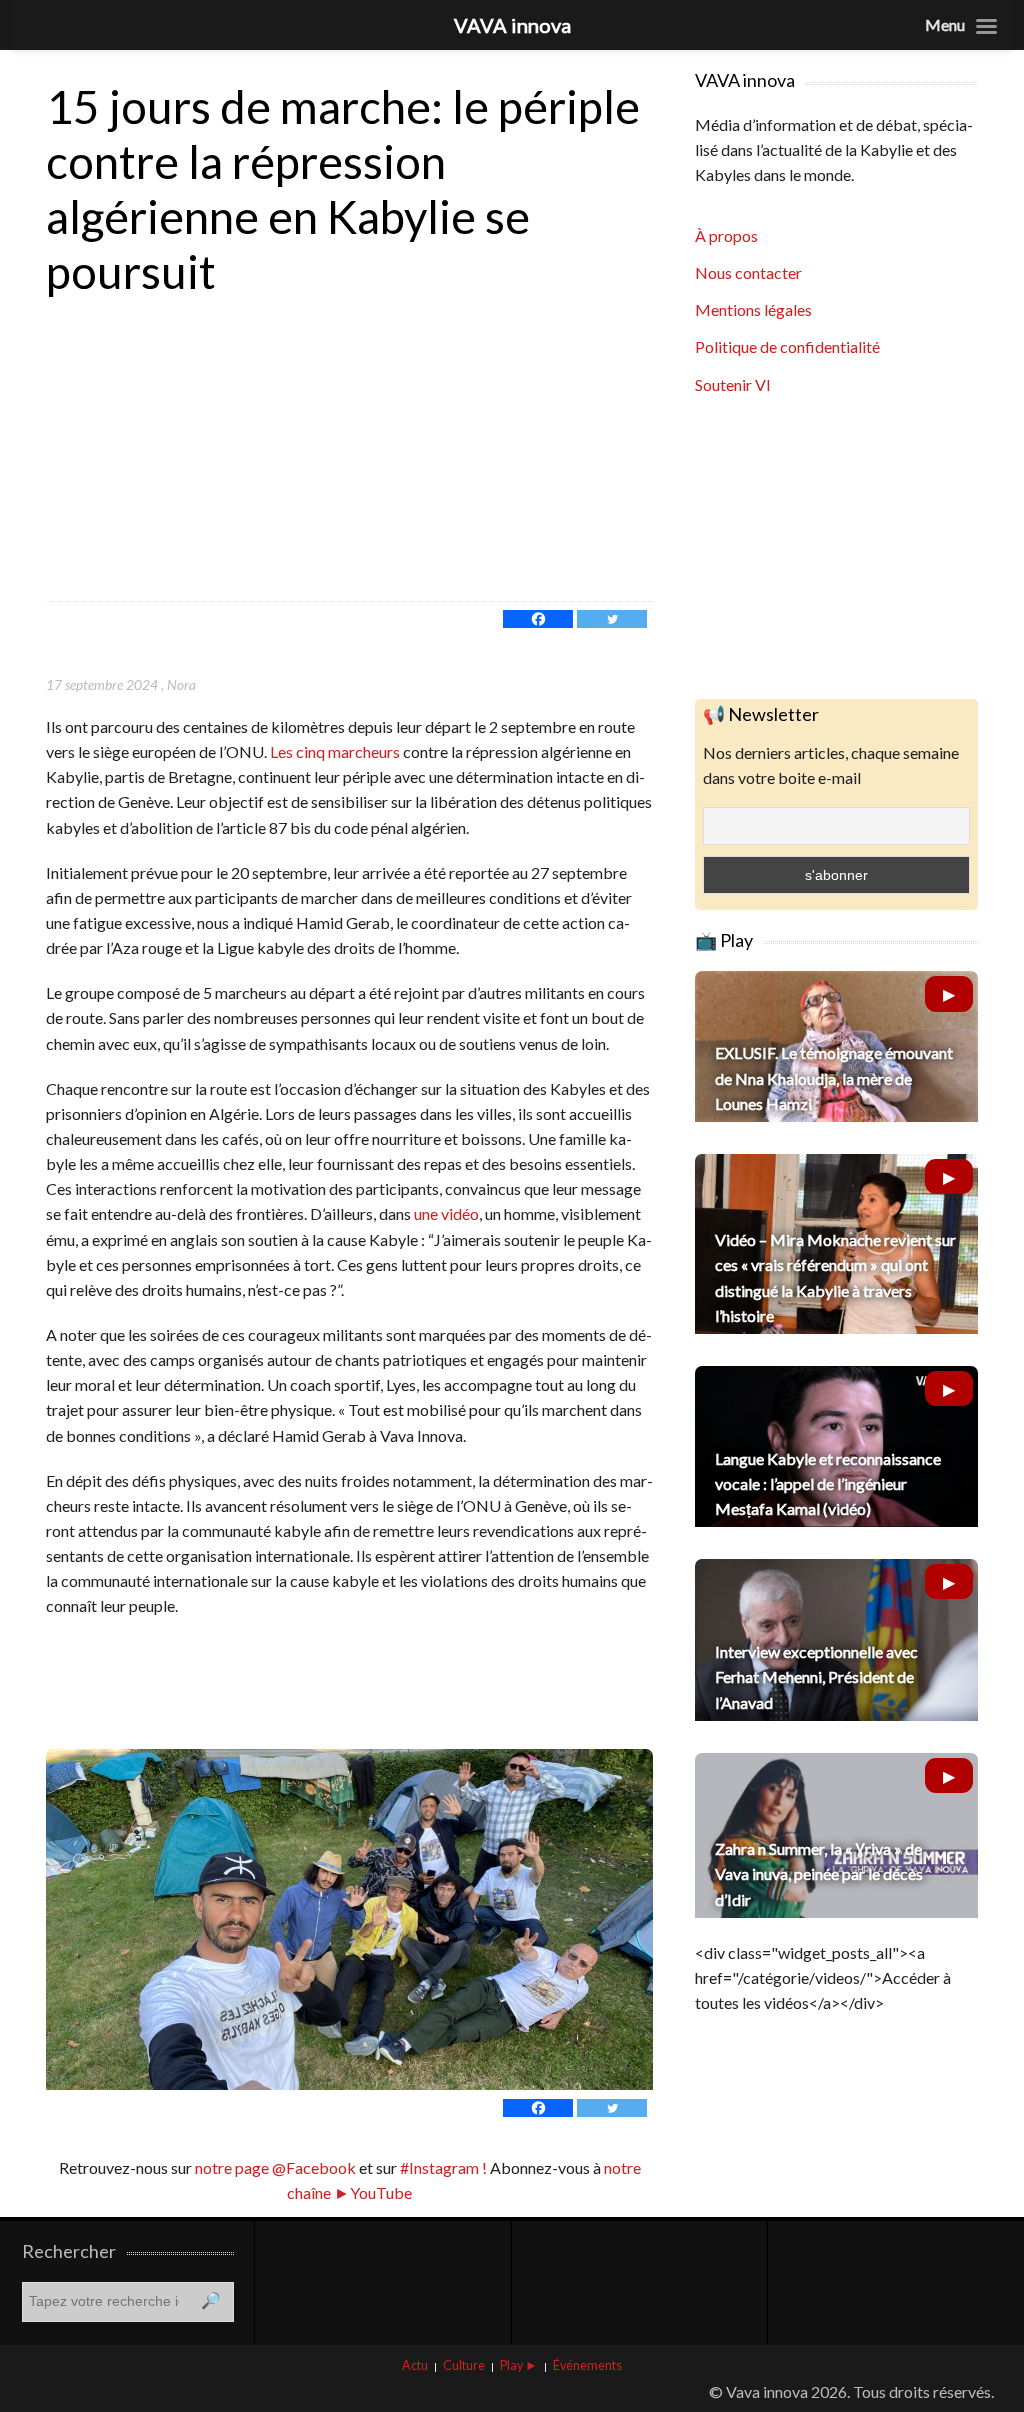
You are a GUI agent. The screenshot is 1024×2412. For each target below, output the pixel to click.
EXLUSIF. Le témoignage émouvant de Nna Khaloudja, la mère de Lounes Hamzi (834, 1077)
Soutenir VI (733, 384)
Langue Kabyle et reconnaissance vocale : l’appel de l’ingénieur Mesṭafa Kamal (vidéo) (828, 1483)
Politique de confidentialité (787, 346)
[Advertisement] (349, 451)
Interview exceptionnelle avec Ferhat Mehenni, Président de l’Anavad (816, 1676)
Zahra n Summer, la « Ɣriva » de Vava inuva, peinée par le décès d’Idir (819, 1873)
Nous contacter (748, 272)
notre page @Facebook (275, 2167)
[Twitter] (612, 619)
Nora (181, 684)
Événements (587, 2365)
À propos (726, 235)
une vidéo (446, 1213)
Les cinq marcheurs (335, 751)
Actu (415, 2365)
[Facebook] (538, 619)
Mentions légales (753, 309)
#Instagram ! (442, 2167)
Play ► (519, 2365)
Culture (464, 2365)
